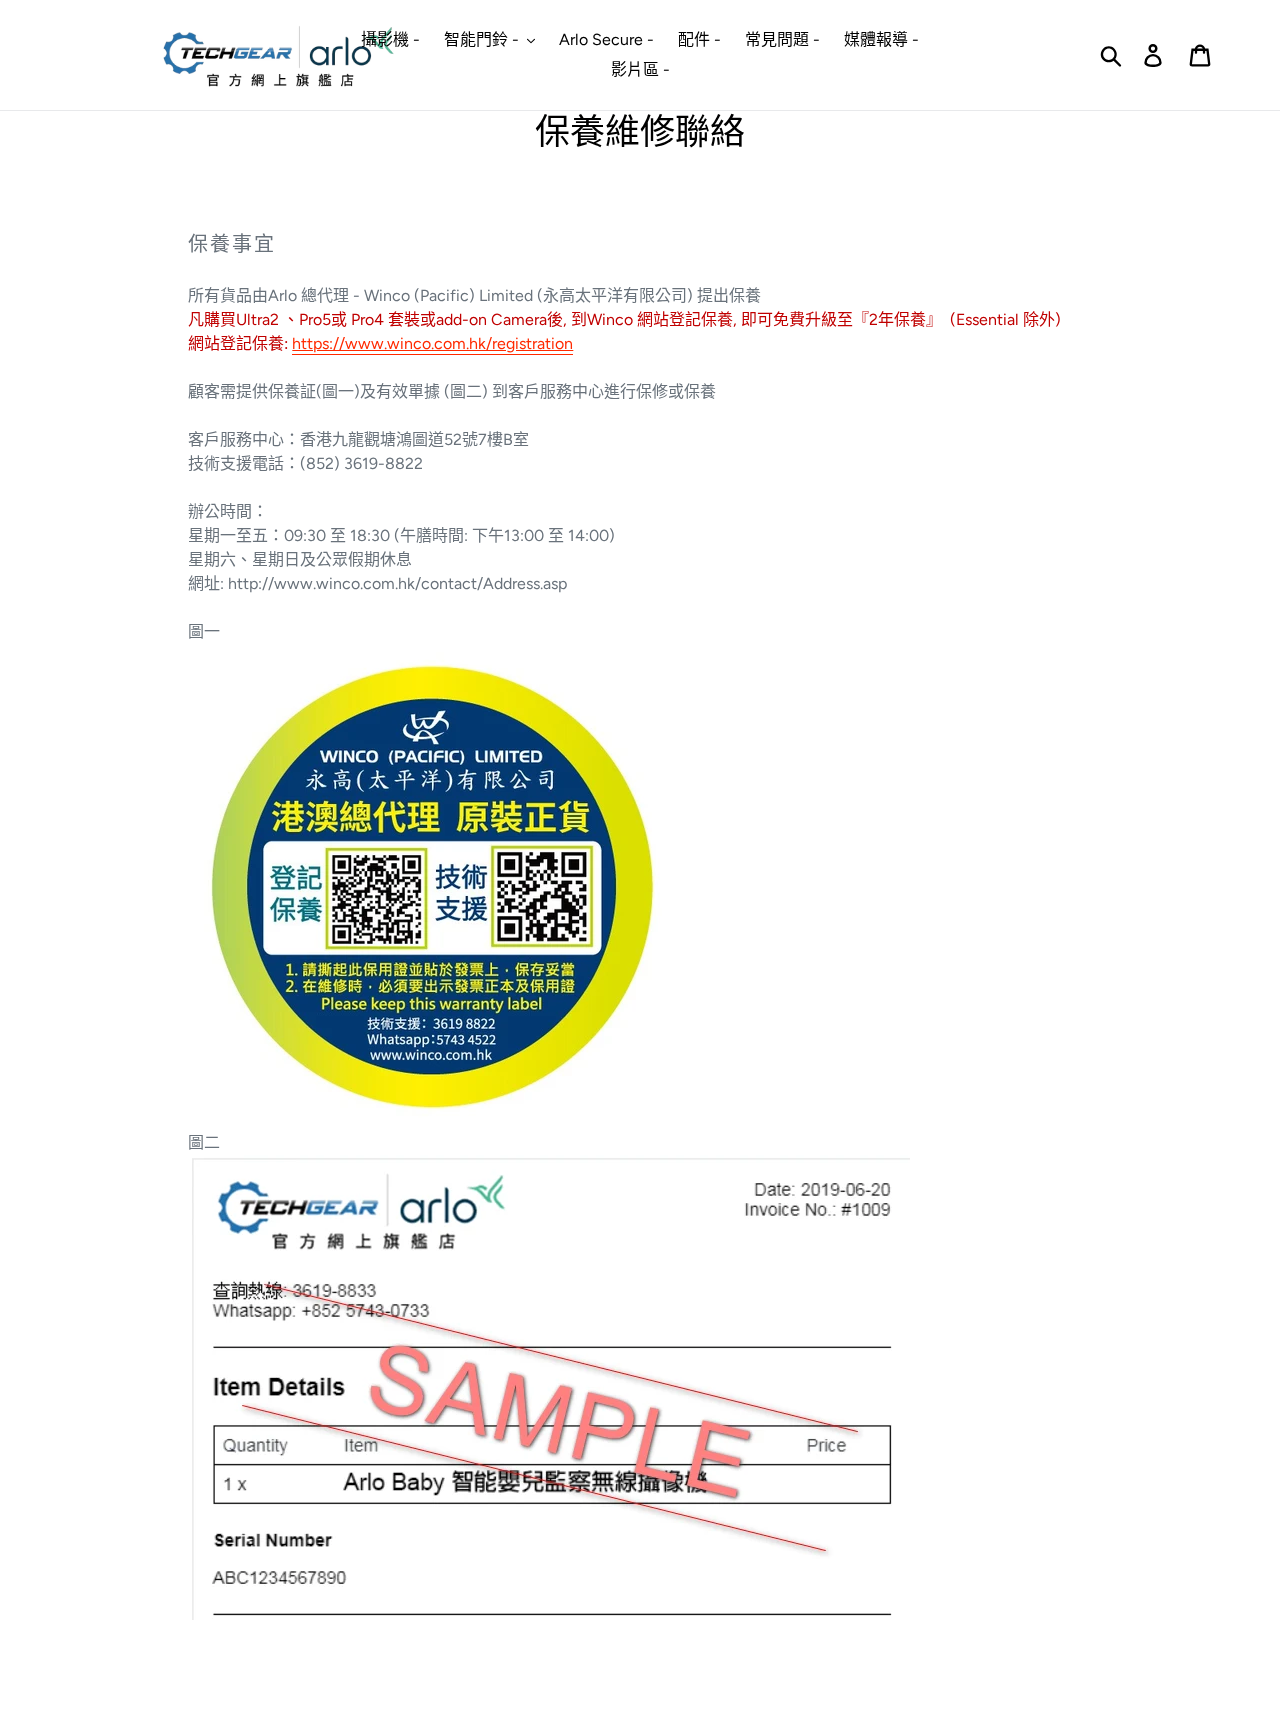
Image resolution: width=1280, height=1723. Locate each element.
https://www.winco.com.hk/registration (432, 343)
